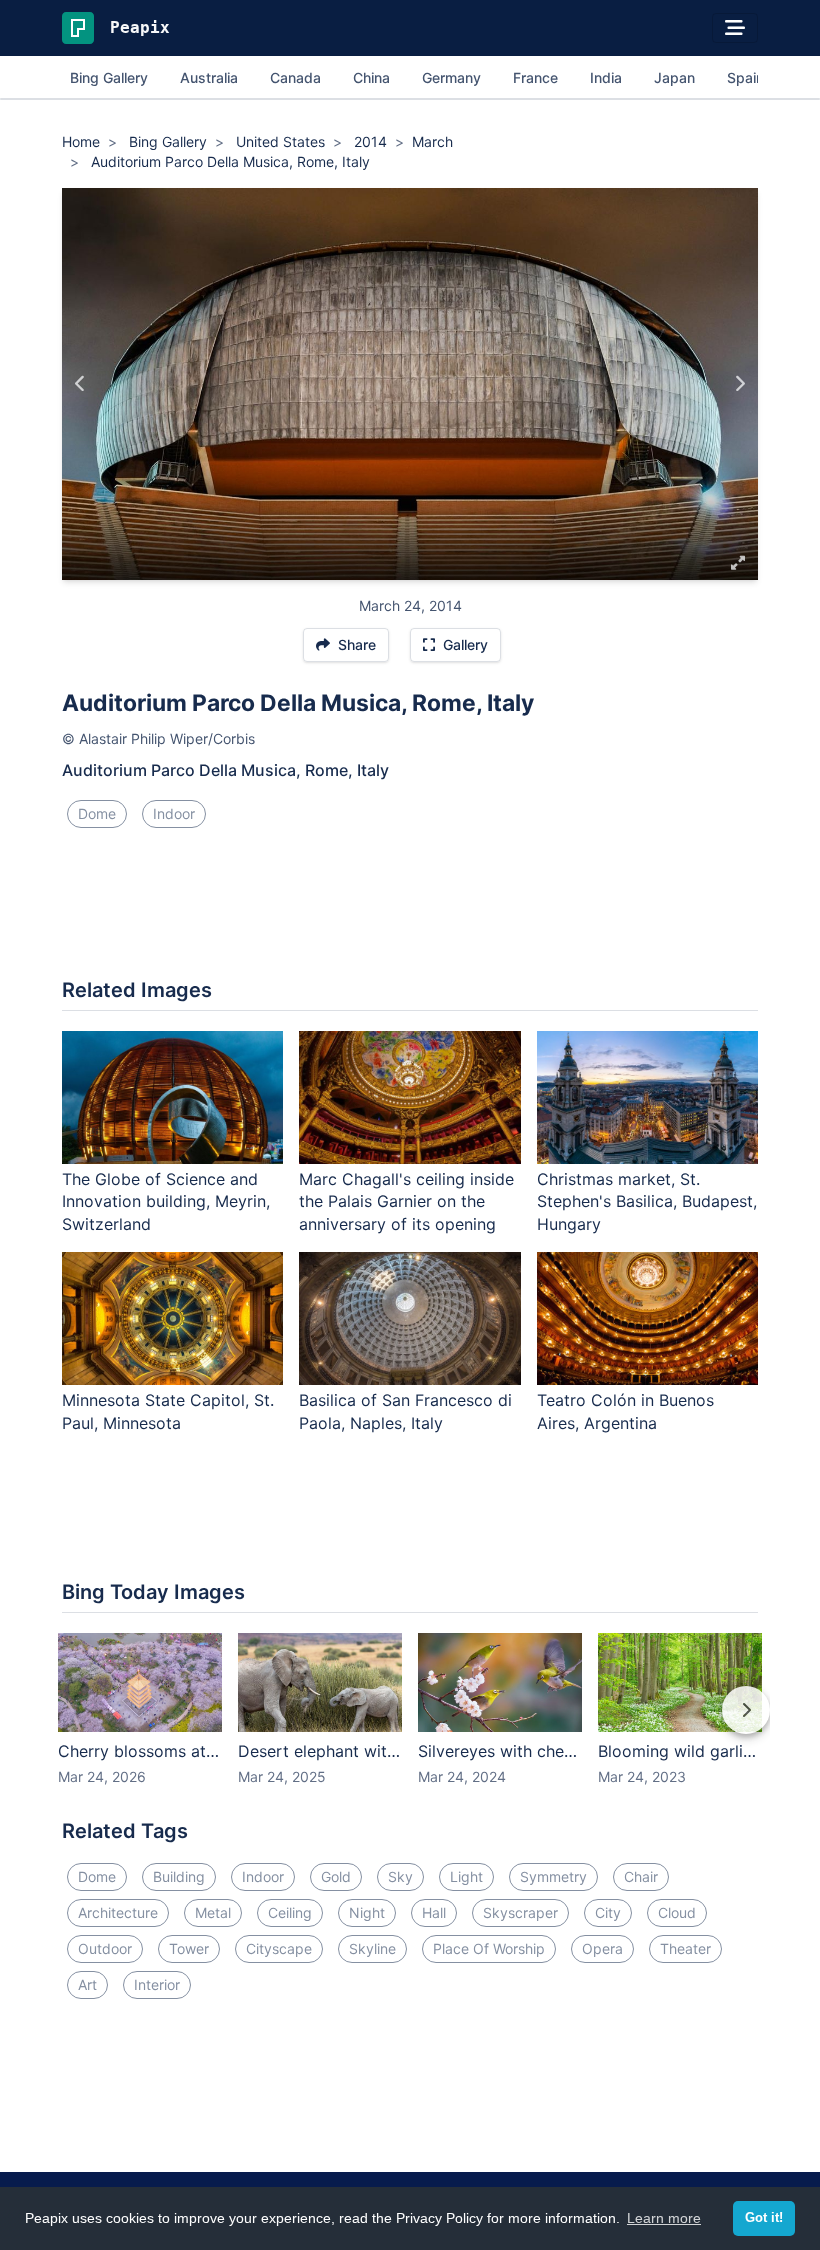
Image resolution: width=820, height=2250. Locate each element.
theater (685, 1948)
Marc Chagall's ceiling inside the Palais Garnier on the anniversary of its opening (406, 1202)
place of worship (489, 1948)
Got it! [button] (764, 2218)
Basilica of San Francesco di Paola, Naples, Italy (405, 1411)
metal (213, 1912)
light (466, 1876)
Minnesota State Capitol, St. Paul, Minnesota (168, 1411)
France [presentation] (535, 77)
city (608, 1912)
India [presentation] (606, 77)
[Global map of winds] (80, 384)
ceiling (290, 1912)
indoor (174, 813)
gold (336, 1876)
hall (434, 1912)
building (179, 1876)
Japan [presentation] (674, 77)
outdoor (105, 1948)
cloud (677, 1912)
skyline (372, 1948)
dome (97, 813)
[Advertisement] (410, 911)
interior (157, 1984)
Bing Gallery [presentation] (109, 77)
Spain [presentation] (745, 77)
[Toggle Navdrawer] (735, 28)
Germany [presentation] (451, 77)
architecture (118, 1912)
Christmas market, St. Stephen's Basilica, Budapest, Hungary (647, 1202)
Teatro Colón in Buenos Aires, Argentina (625, 1411)
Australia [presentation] (209, 77)
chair (641, 1876)
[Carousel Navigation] (410, 1724)
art (87, 1984)
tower (189, 1948)
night (367, 1912)
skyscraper (520, 1912)
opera (602, 1948)
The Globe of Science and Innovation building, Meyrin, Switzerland (166, 1202)
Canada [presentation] (295, 77)
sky (400, 1876)
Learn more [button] (664, 2218)
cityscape (279, 1948)
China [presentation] (371, 77)
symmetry (553, 1876)
